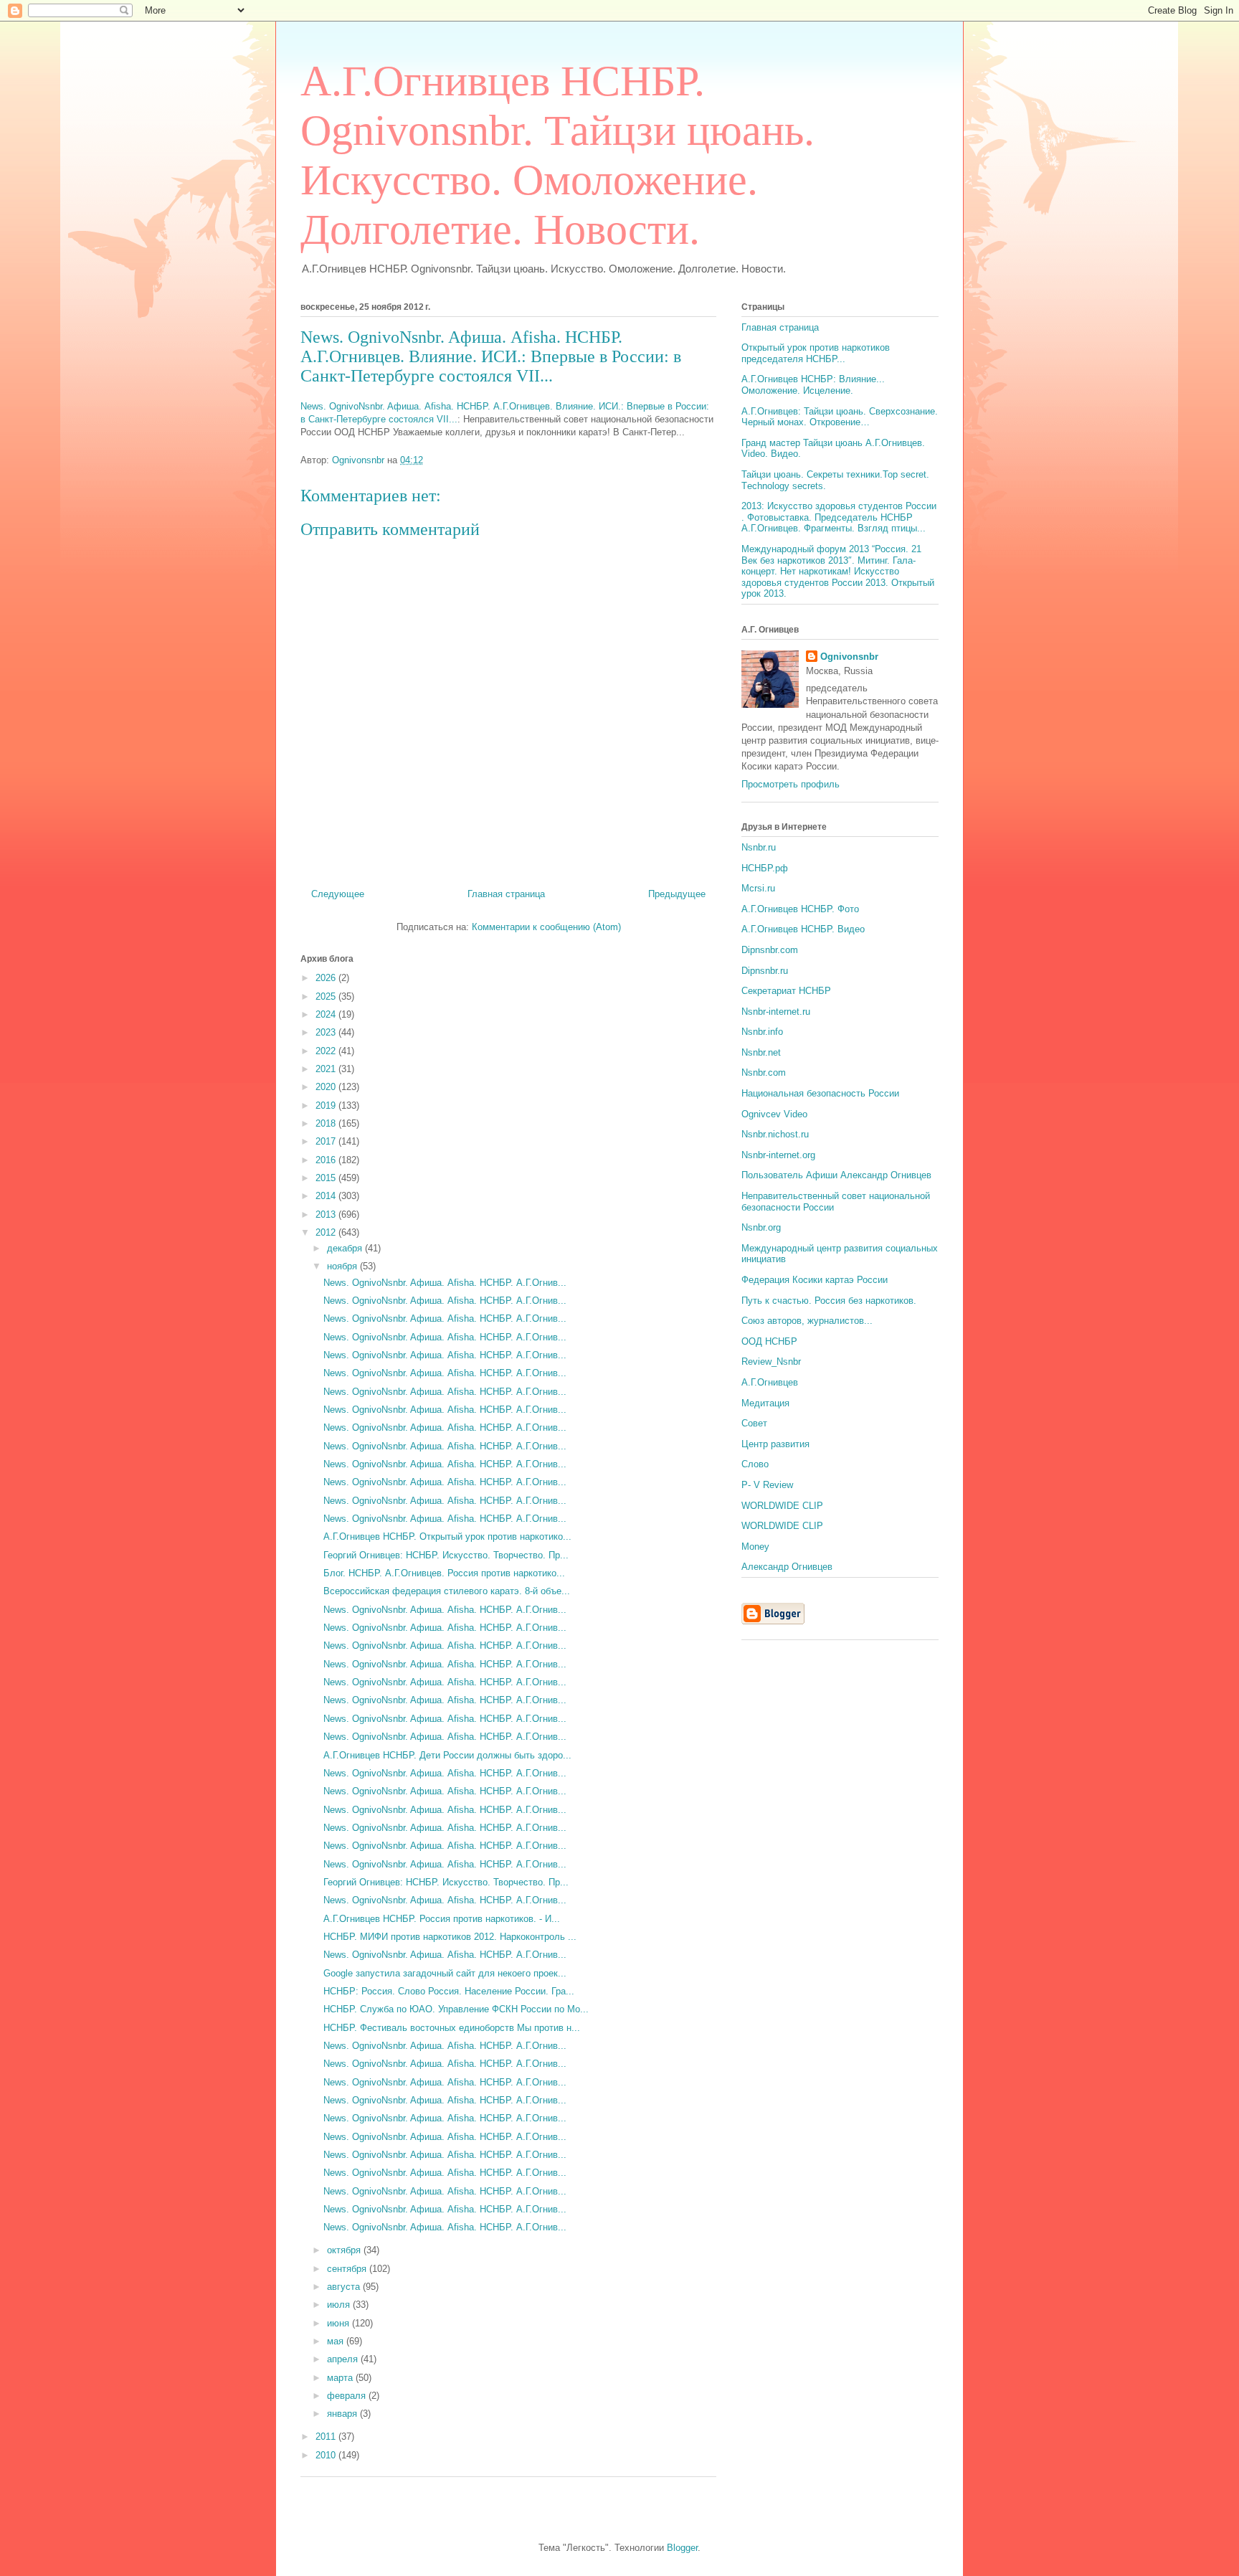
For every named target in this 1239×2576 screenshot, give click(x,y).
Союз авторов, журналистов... (807, 1321)
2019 (327, 1105)
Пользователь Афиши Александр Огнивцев (836, 1175)
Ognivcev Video (774, 1114)
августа (345, 2287)
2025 (327, 996)
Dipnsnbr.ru (765, 971)
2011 (327, 2437)
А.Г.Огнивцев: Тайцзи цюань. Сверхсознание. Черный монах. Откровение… (840, 417)
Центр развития (775, 1444)
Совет (754, 1423)
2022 (327, 1051)
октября (345, 2250)
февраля (348, 2396)
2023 (327, 1032)
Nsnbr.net (761, 1052)
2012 (327, 1232)
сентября (348, 2269)
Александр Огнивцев (787, 1567)
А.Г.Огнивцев (770, 1382)
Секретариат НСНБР (786, 991)
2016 (327, 1160)
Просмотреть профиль (791, 784)
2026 (327, 978)
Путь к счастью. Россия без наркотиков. (829, 1301)
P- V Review (767, 1485)
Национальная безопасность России (820, 1093)
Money (755, 1547)
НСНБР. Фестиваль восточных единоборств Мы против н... (452, 2028)
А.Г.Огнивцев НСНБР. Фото (800, 909)
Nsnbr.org (761, 1227)
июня (340, 2323)
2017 (327, 1141)
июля (340, 2305)
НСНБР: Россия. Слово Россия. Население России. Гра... (449, 1991)
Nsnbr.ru (759, 847)
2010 (327, 2455)
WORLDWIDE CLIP (782, 1506)
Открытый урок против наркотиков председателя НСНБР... (816, 353)
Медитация (765, 1403)
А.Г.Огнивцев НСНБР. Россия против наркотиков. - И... (442, 1919)
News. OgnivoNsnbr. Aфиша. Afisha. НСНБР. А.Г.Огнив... (445, 1283)
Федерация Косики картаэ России (815, 1280)
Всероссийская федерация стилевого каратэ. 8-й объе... (447, 1591)
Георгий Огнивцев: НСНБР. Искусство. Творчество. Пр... (446, 1555)
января (343, 2414)
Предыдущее (677, 894)
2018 (327, 1123)
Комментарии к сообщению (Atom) (546, 927)
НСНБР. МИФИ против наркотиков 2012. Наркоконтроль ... (450, 1937)
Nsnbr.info (762, 1032)
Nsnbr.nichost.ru (775, 1134)
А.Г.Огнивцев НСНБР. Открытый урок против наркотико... (447, 1536)
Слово (755, 1464)
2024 (327, 1014)
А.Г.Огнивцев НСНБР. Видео (803, 929)
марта (341, 2378)
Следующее (338, 894)
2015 (327, 1178)
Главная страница (506, 894)
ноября (343, 1266)
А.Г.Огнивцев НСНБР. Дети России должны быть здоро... (447, 1755)
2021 (327, 1069)
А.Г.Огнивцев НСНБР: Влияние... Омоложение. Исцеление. (813, 385)
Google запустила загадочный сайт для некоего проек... (445, 1973)
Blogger (682, 2548)
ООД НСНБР (769, 1341)
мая (337, 2341)
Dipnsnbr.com (770, 950)
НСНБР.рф (765, 868)
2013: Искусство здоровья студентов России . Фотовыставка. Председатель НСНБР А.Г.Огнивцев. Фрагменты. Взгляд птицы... (839, 517)
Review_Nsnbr (771, 1362)
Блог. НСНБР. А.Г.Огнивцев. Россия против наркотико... (444, 1573)
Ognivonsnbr (849, 657)
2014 (327, 1196)
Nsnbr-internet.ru (776, 1012)
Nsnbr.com (764, 1072)
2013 (327, 1214)
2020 (327, 1087)
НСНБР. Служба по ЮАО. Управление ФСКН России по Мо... (456, 2009)
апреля (344, 2359)
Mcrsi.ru (758, 888)
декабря (346, 1248)
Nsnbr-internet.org (778, 1155)
